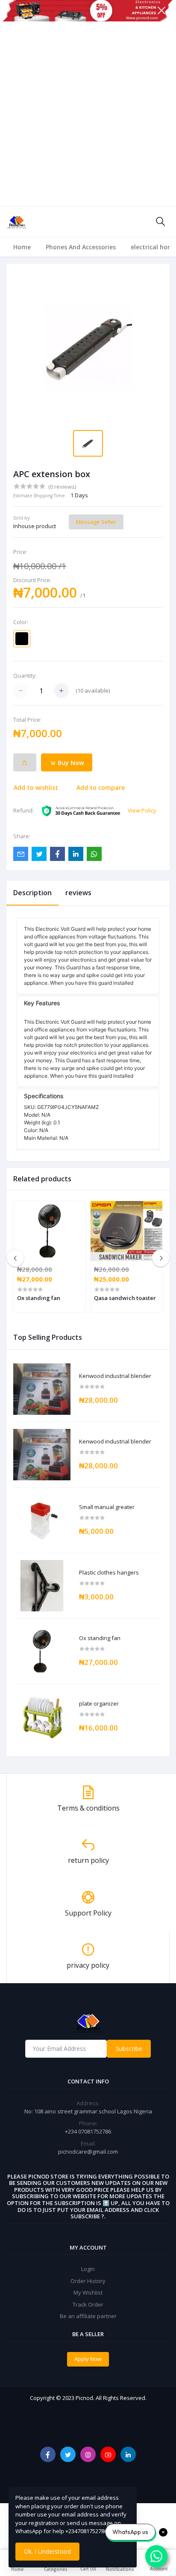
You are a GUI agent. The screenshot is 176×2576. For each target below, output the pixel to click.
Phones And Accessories (81, 247)
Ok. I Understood (47, 2551)
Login (88, 2269)
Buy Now (70, 763)
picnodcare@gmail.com (88, 2152)
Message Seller (96, 522)
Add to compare (101, 787)
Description (32, 893)
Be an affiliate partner (88, 2316)
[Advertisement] (88, 114)
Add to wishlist (36, 787)
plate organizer (99, 1704)
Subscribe (129, 2049)
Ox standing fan (100, 1638)
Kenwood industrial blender (115, 1376)
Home (22, 247)
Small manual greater (107, 1507)
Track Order (88, 2304)
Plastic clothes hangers (109, 1573)
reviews (78, 893)
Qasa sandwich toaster (125, 1298)
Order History (88, 2281)
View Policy (142, 810)
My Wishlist (88, 2292)
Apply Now (88, 2359)
